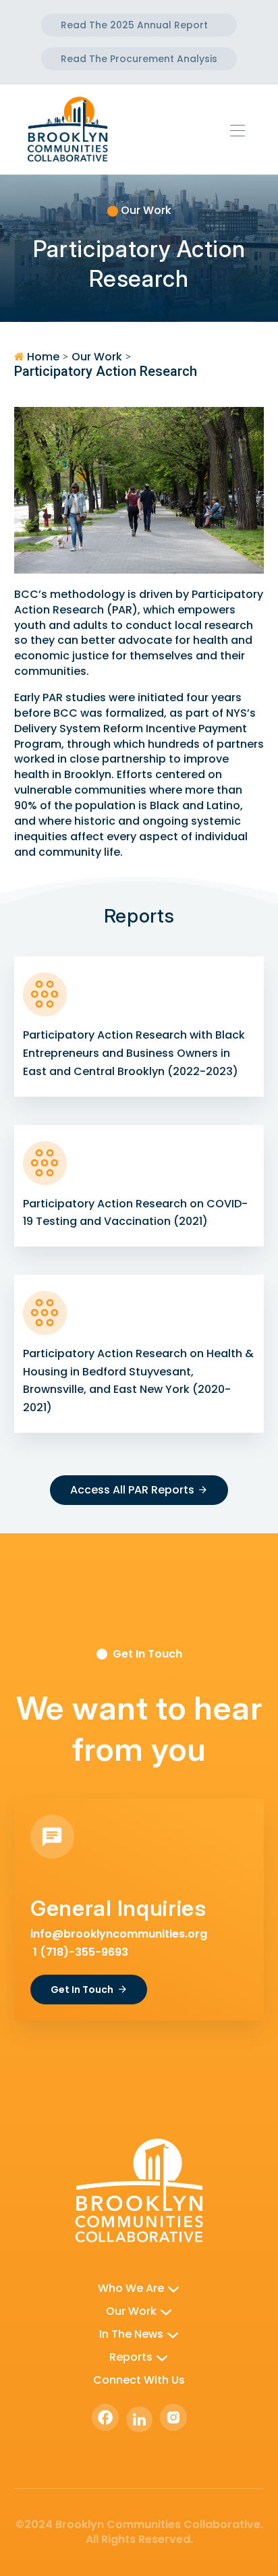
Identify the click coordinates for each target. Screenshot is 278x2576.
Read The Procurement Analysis (139, 59)
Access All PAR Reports (132, 1490)
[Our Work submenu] (166, 2311)
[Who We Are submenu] (173, 2289)
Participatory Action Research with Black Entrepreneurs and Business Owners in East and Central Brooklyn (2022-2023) (134, 1053)
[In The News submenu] (173, 2334)
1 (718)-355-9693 (79, 1952)
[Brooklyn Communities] (67, 128)
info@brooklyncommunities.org (119, 1934)
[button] (242, 130)
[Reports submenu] (162, 2357)
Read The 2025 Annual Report (134, 25)
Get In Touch (82, 1990)
